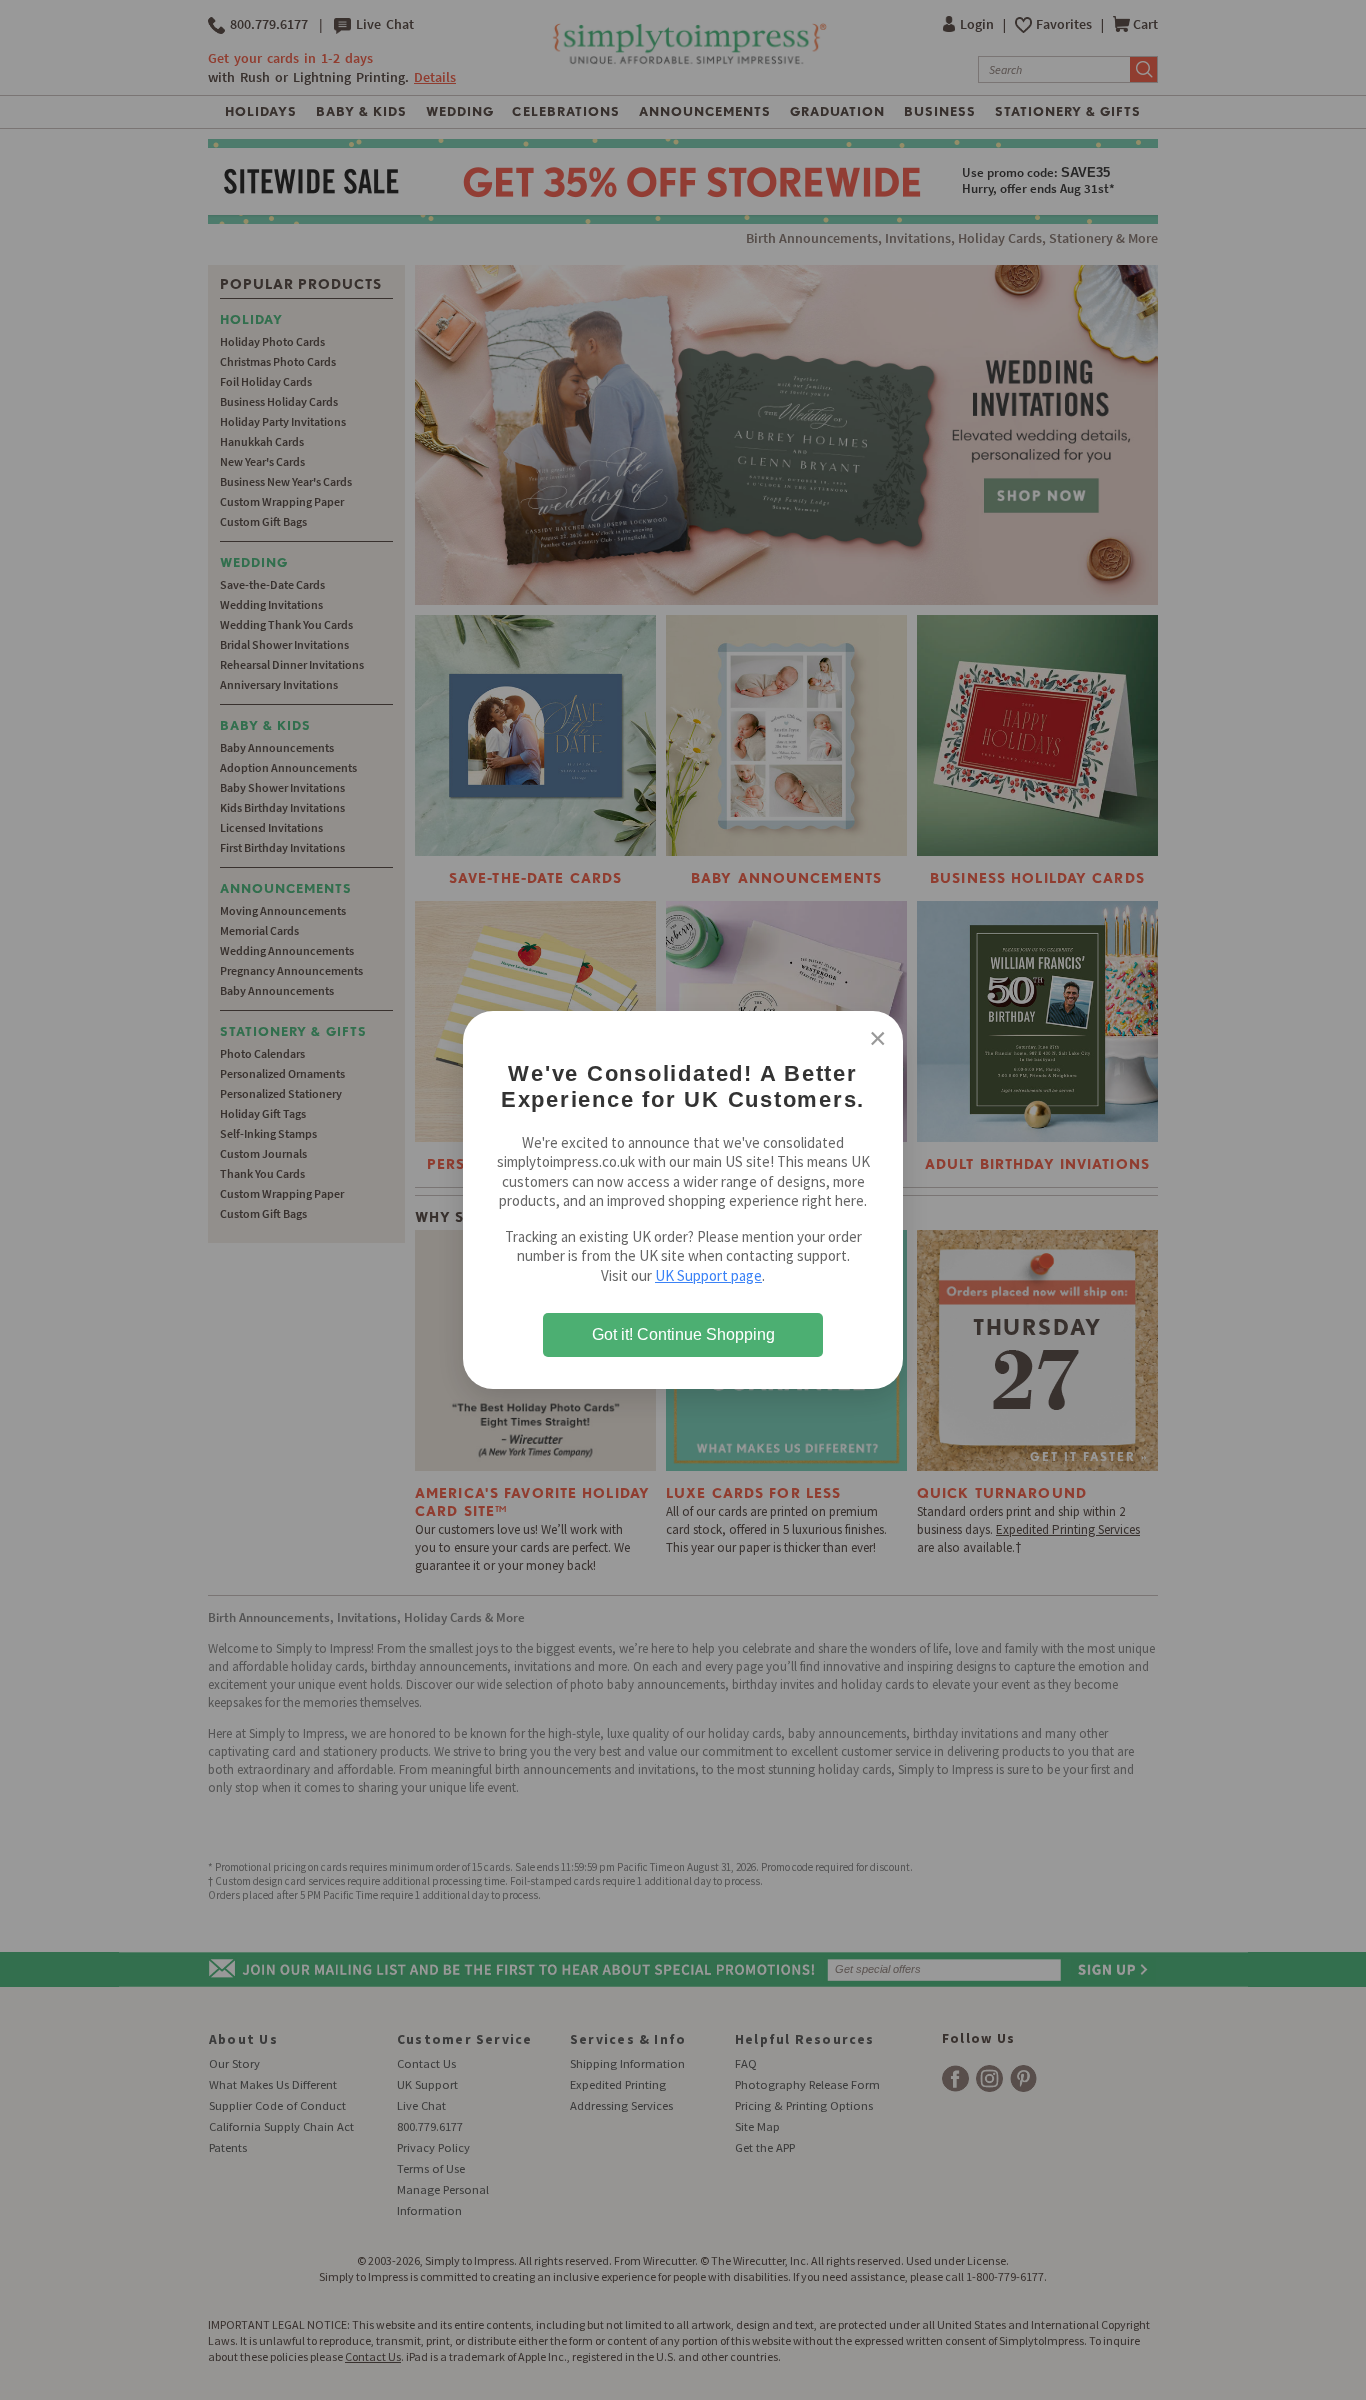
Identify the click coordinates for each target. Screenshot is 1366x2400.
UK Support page (708, 1275)
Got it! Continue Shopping (683, 1334)
